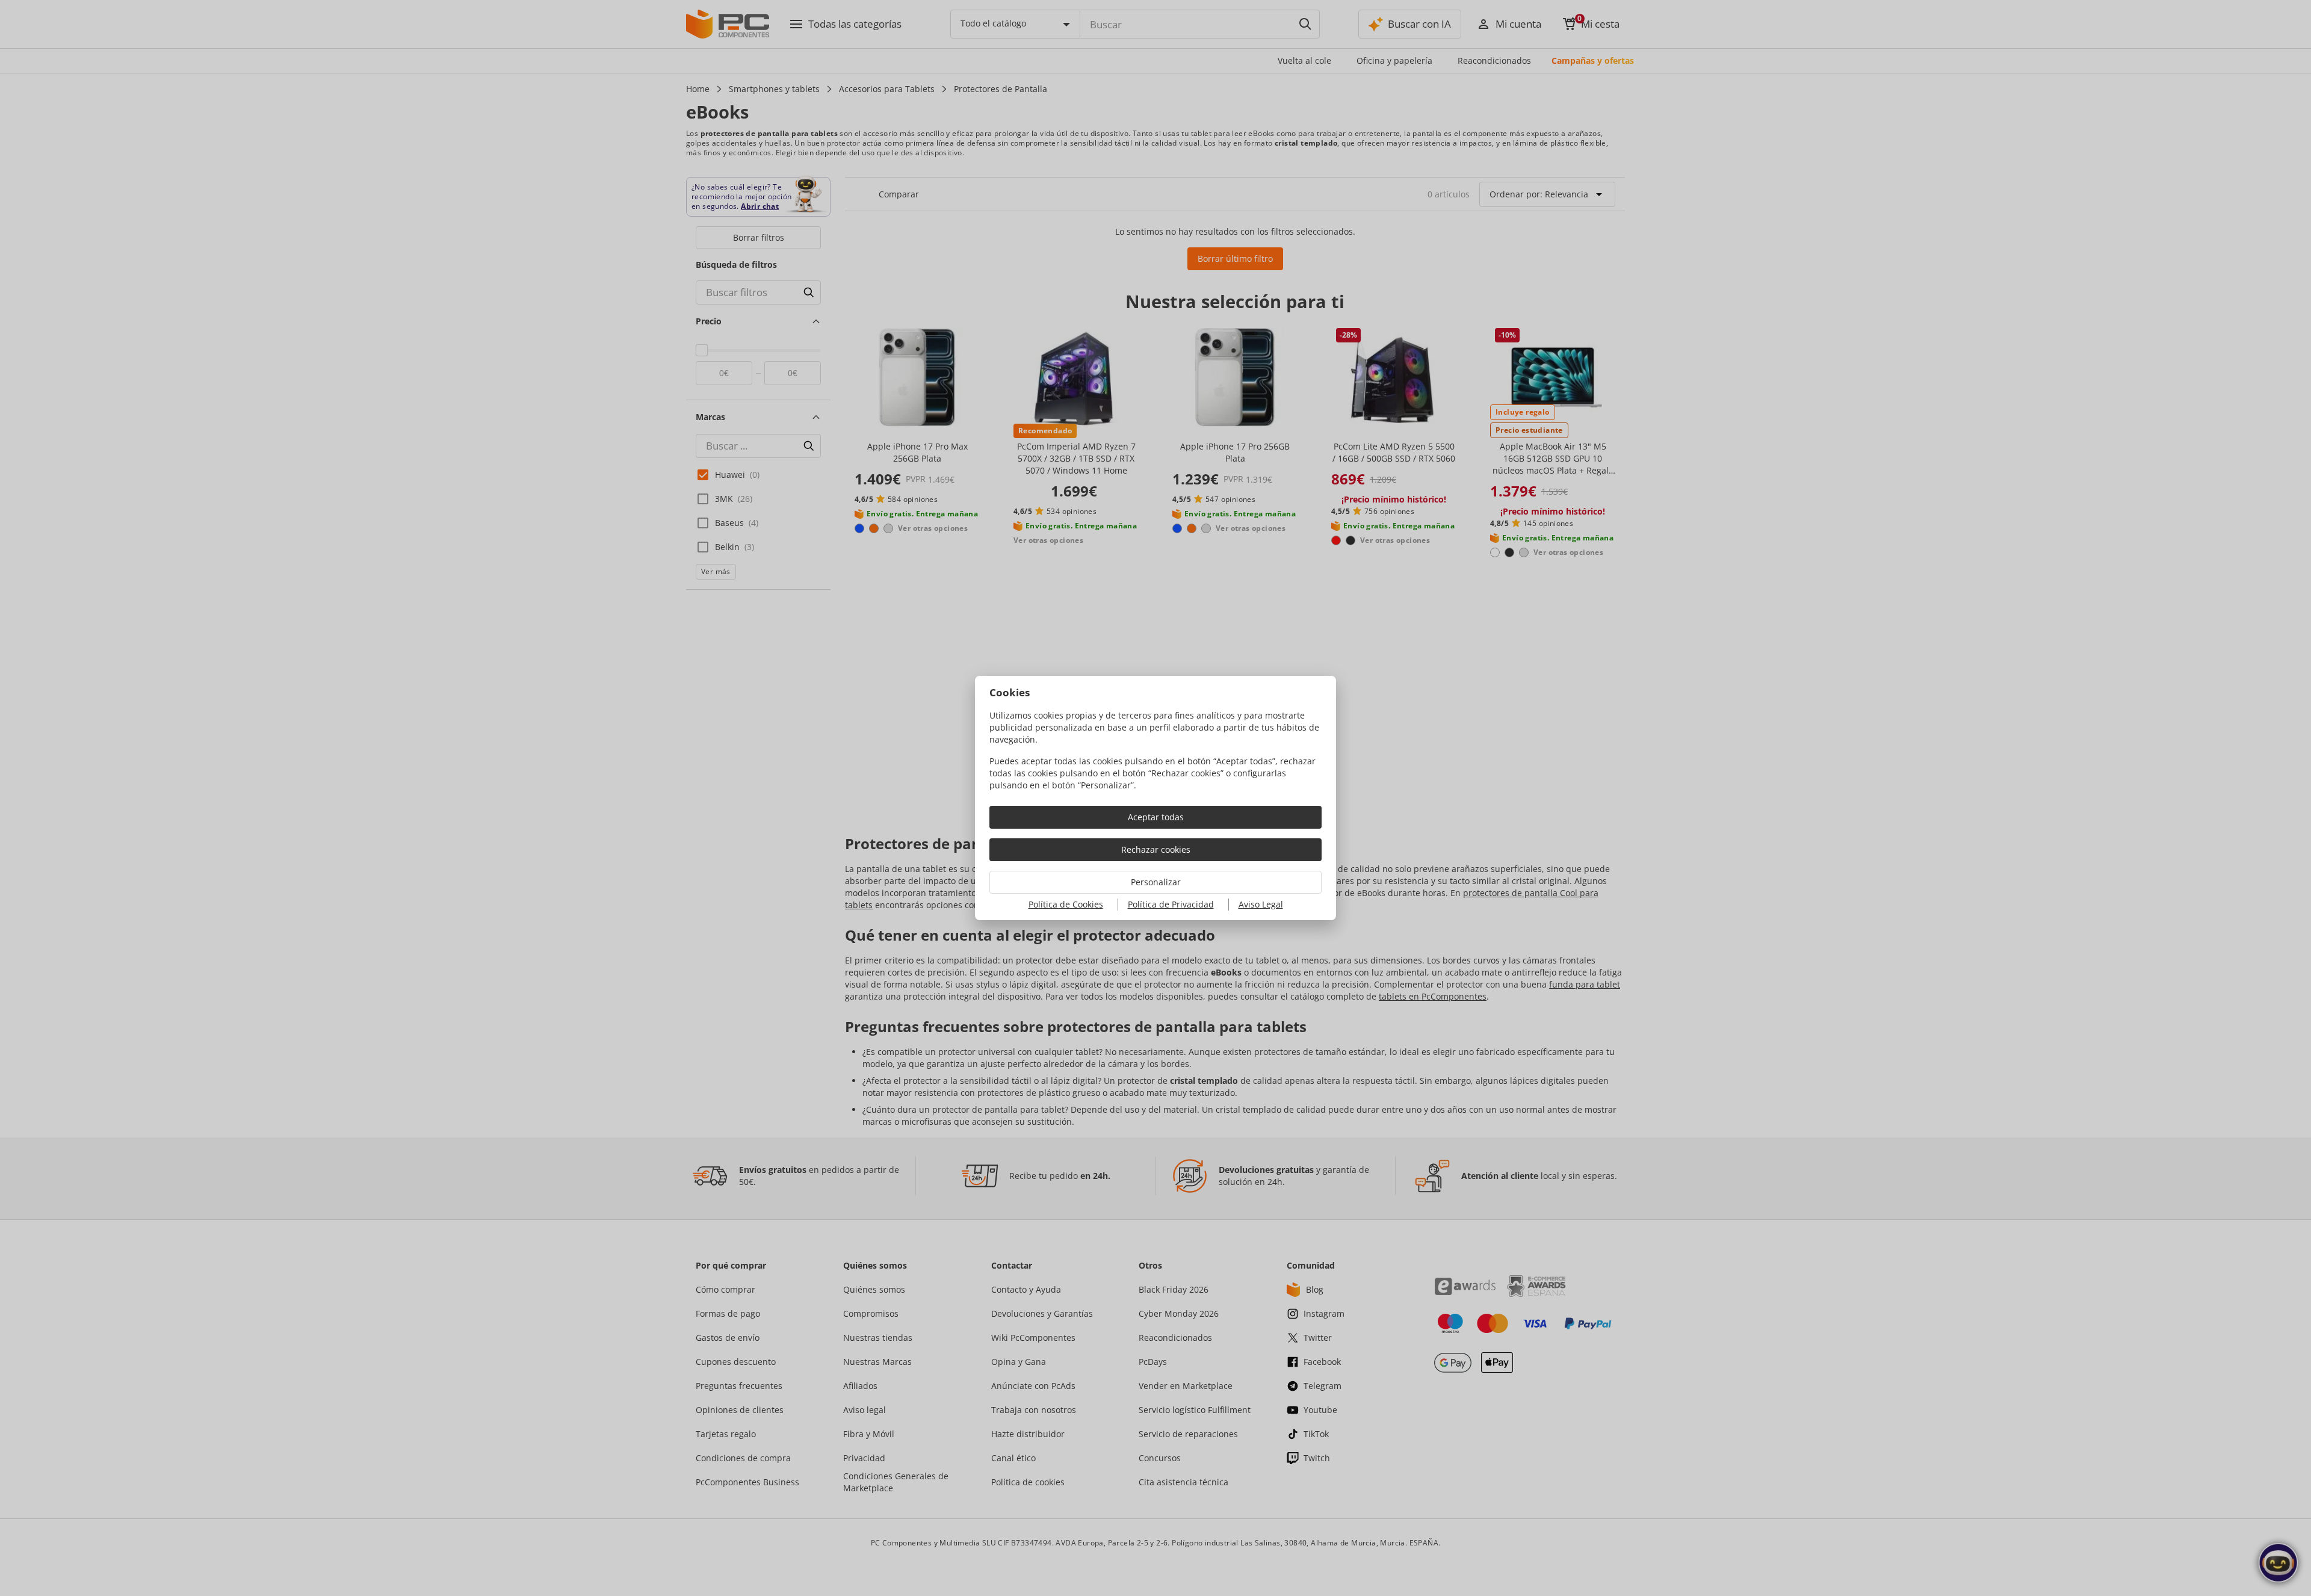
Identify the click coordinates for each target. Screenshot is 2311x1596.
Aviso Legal (1261, 904)
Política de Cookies (1066, 904)
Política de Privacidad (1171, 904)
